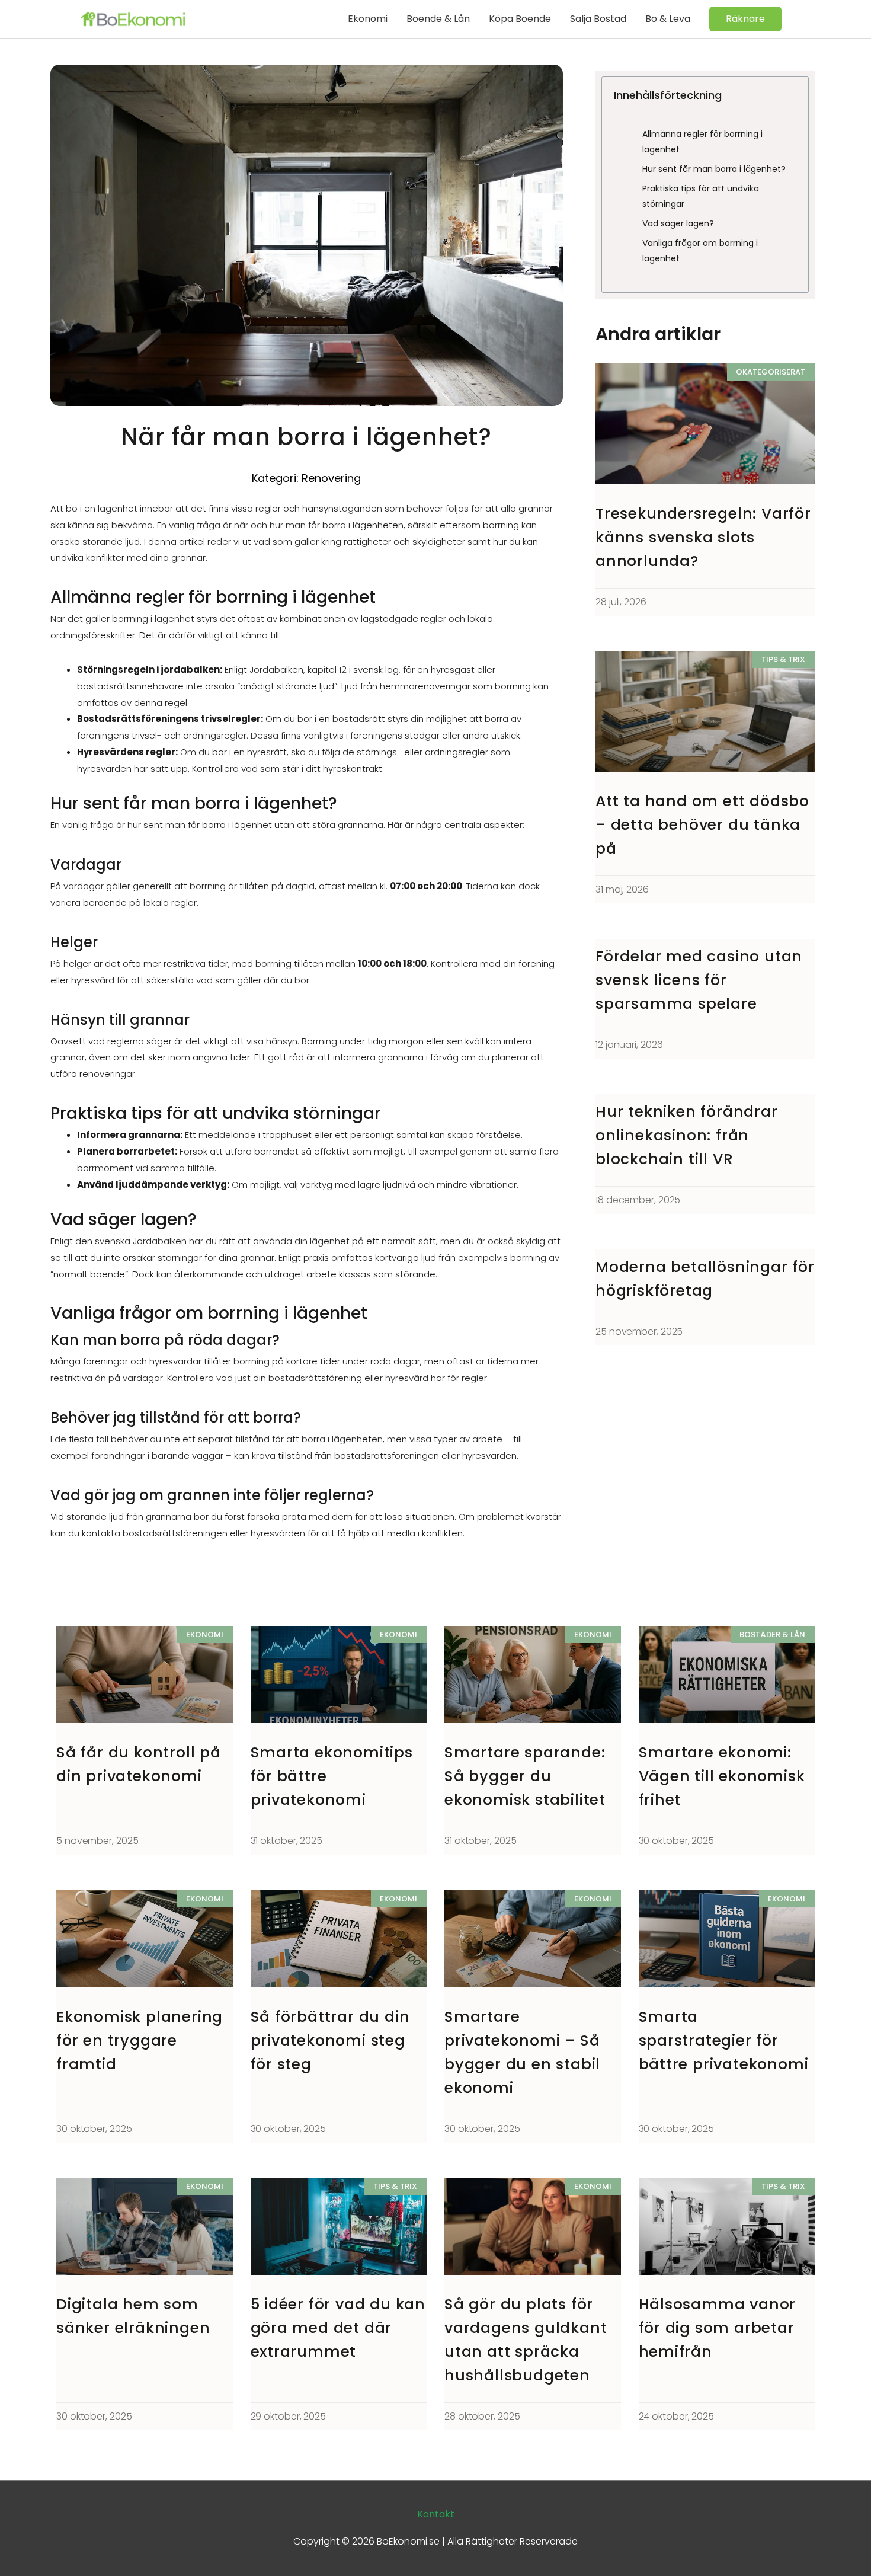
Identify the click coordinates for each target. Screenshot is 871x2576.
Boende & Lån (438, 19)
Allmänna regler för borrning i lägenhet (702, 142)
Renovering (331, 478)
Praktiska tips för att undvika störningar (701, 196)
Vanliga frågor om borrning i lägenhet (700, 251)
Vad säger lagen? (678, 223)
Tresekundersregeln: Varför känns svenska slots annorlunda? (703, 537)
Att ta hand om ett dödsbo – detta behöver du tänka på (702, 825)
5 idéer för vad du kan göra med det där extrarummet (338, 2328)
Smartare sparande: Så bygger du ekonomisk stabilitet (525, 1776)
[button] (745, 19)
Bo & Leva (668, 19)
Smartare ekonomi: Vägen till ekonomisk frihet (722, 1776)
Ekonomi (368, 19)
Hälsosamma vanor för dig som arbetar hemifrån (718, 2328)
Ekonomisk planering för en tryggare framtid (140, 2040)
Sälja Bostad (598, 19)
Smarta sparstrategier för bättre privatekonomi (724, 2040)
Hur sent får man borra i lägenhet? (714, 169)
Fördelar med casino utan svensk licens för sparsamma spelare (699, 980)
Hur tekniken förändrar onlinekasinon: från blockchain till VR (687, 1135)
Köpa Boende (520, 19)
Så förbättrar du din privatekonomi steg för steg (330, 2040)
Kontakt (436, 2514)
